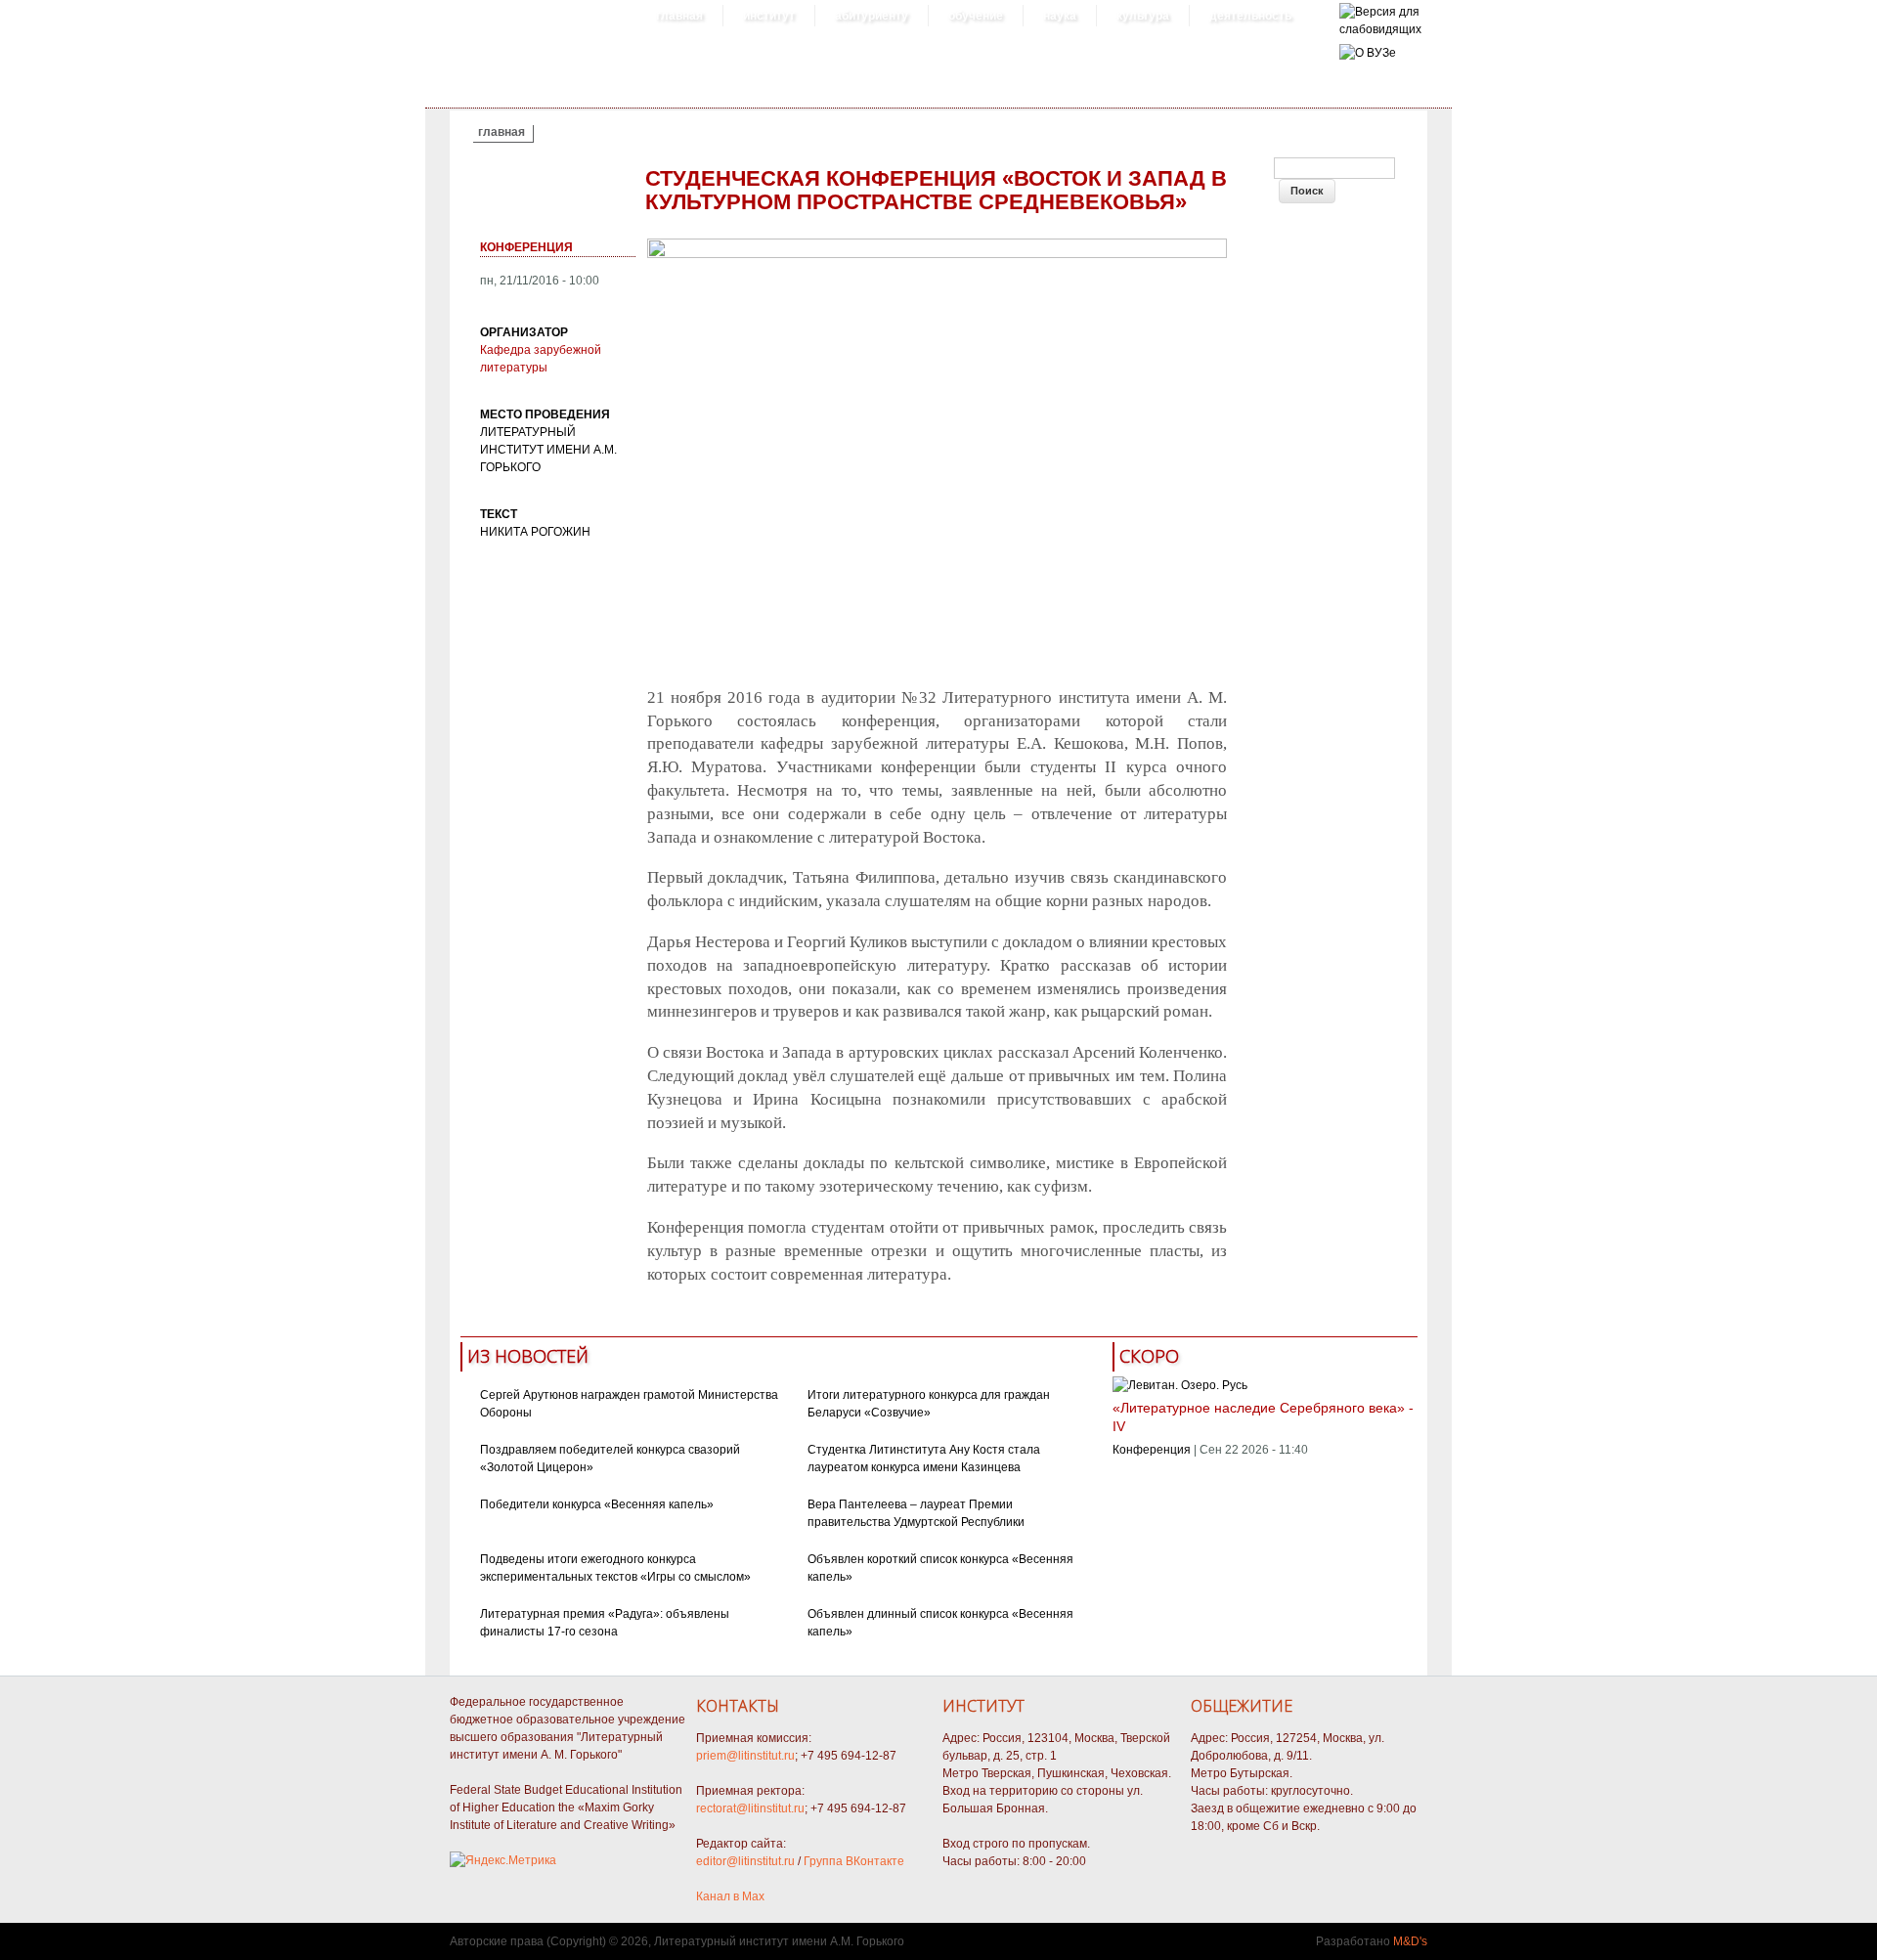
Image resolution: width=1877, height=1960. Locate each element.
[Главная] (1380, 29)
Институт (769, 16)
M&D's (1410, 1941)
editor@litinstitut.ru (745, 1861)
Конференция (526, 247)
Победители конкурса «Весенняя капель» (597, 1504)
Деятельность (1250, 16)
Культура (1143, 16)
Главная (679, 16)
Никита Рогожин (535, 532)
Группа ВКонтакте (854, 1861)
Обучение (976, 16)
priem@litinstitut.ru (745, 1756)
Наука (1060, 16)
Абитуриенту (872, 16)
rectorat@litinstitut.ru (750, 1808)
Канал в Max (730, 1896)
